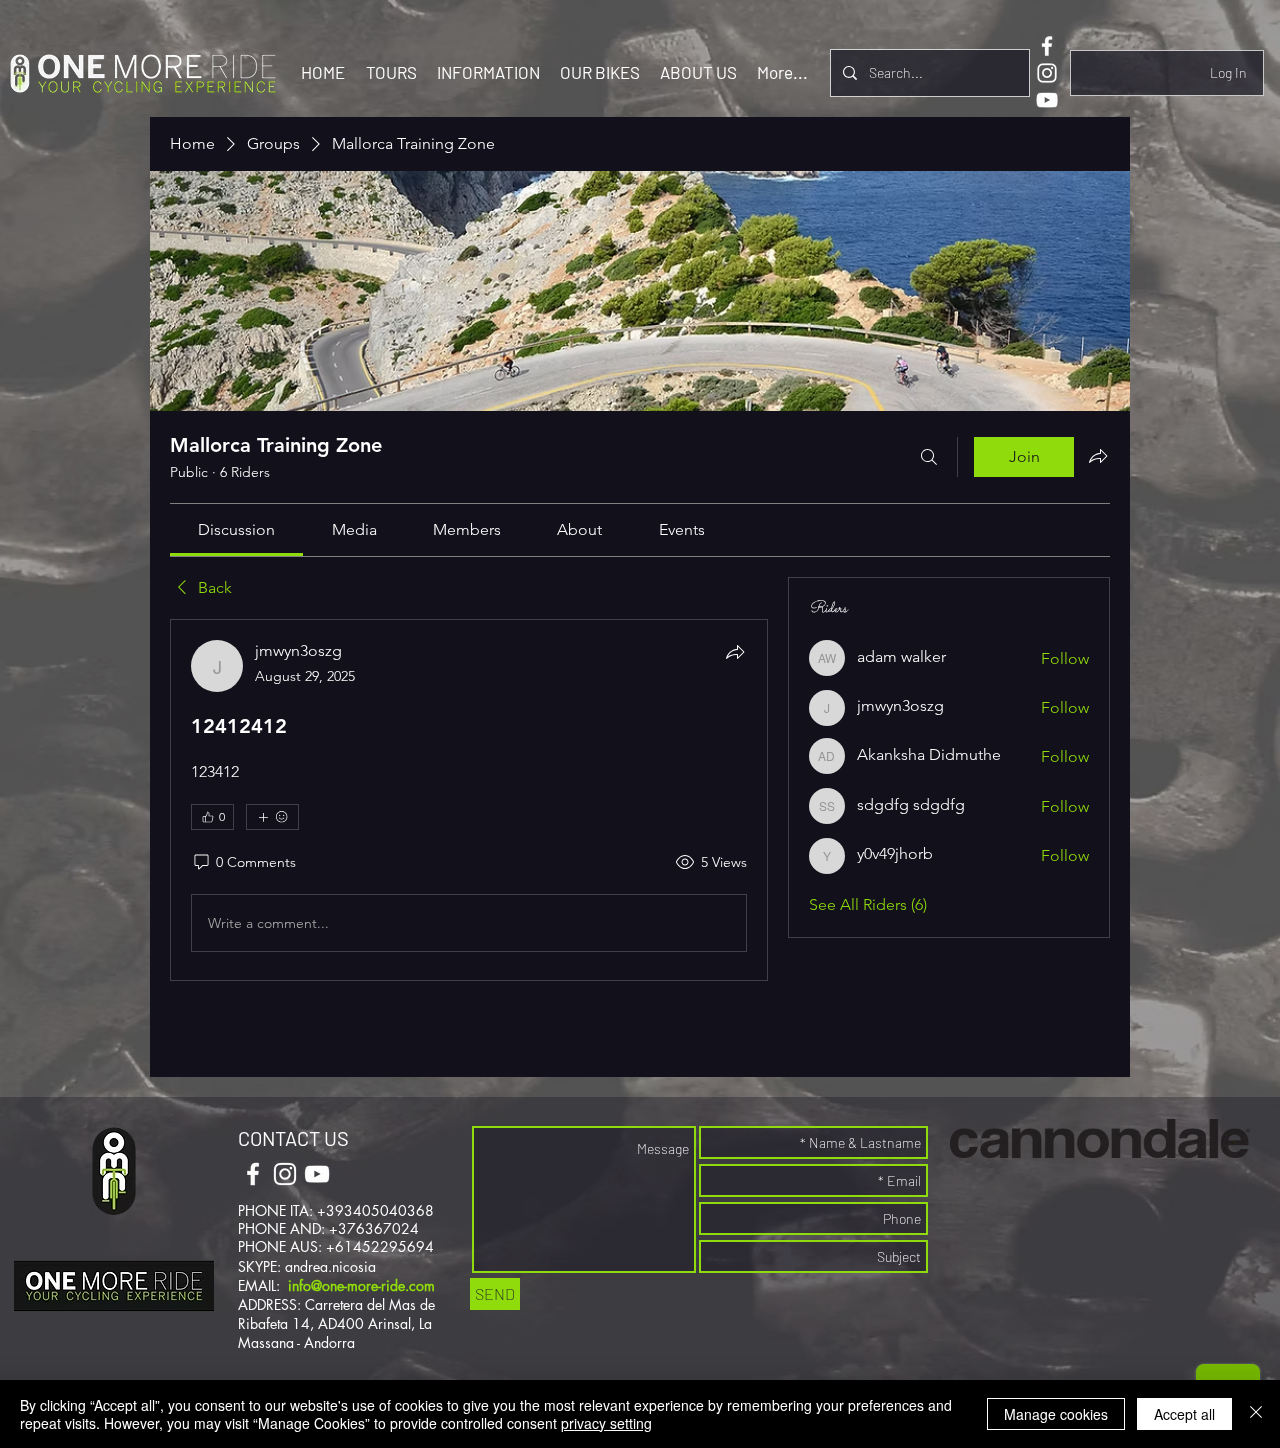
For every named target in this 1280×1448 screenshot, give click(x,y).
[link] (236, 529)
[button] (391, 72)
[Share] (735, 652)
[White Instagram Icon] (1047, 73)
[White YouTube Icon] (1047, 100)
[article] (469, 800)
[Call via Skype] (383, 1176)
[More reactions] (272, 817)
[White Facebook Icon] (1047, 46)
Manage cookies (1056, 1414)
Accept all (1184, 1414)
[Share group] (1098, 456)
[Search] (929, 457)
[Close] (1256, 1414)
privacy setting (606, 1423)
